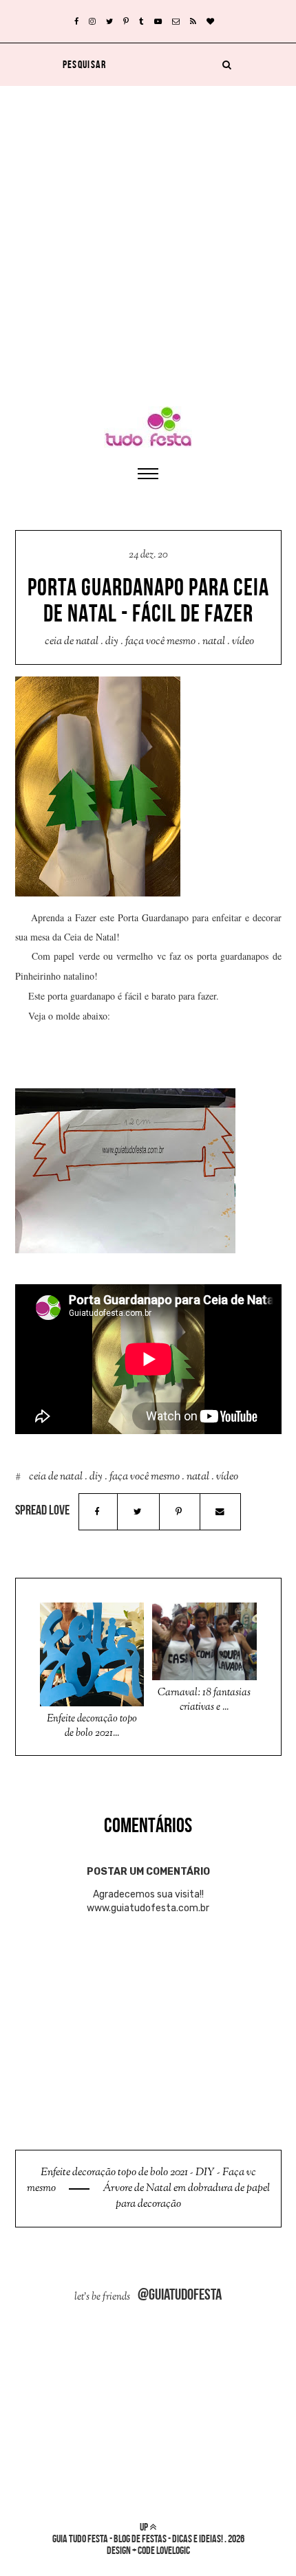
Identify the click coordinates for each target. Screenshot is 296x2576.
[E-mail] (220, 1512)
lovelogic (173, 2550)
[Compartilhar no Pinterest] (179, 1512)
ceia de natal (72, 642)
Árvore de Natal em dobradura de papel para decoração (185, 2197)
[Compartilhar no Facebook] (98, 1512)
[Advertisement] (148, 234)
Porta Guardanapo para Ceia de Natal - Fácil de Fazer (148, 600)
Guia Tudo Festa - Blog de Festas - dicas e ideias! (138, 2539)
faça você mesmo (160, 642)
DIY (112, 642)
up (145, 2527)
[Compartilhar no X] (138, 1512)
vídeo (243, 642)
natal (214, 642)
